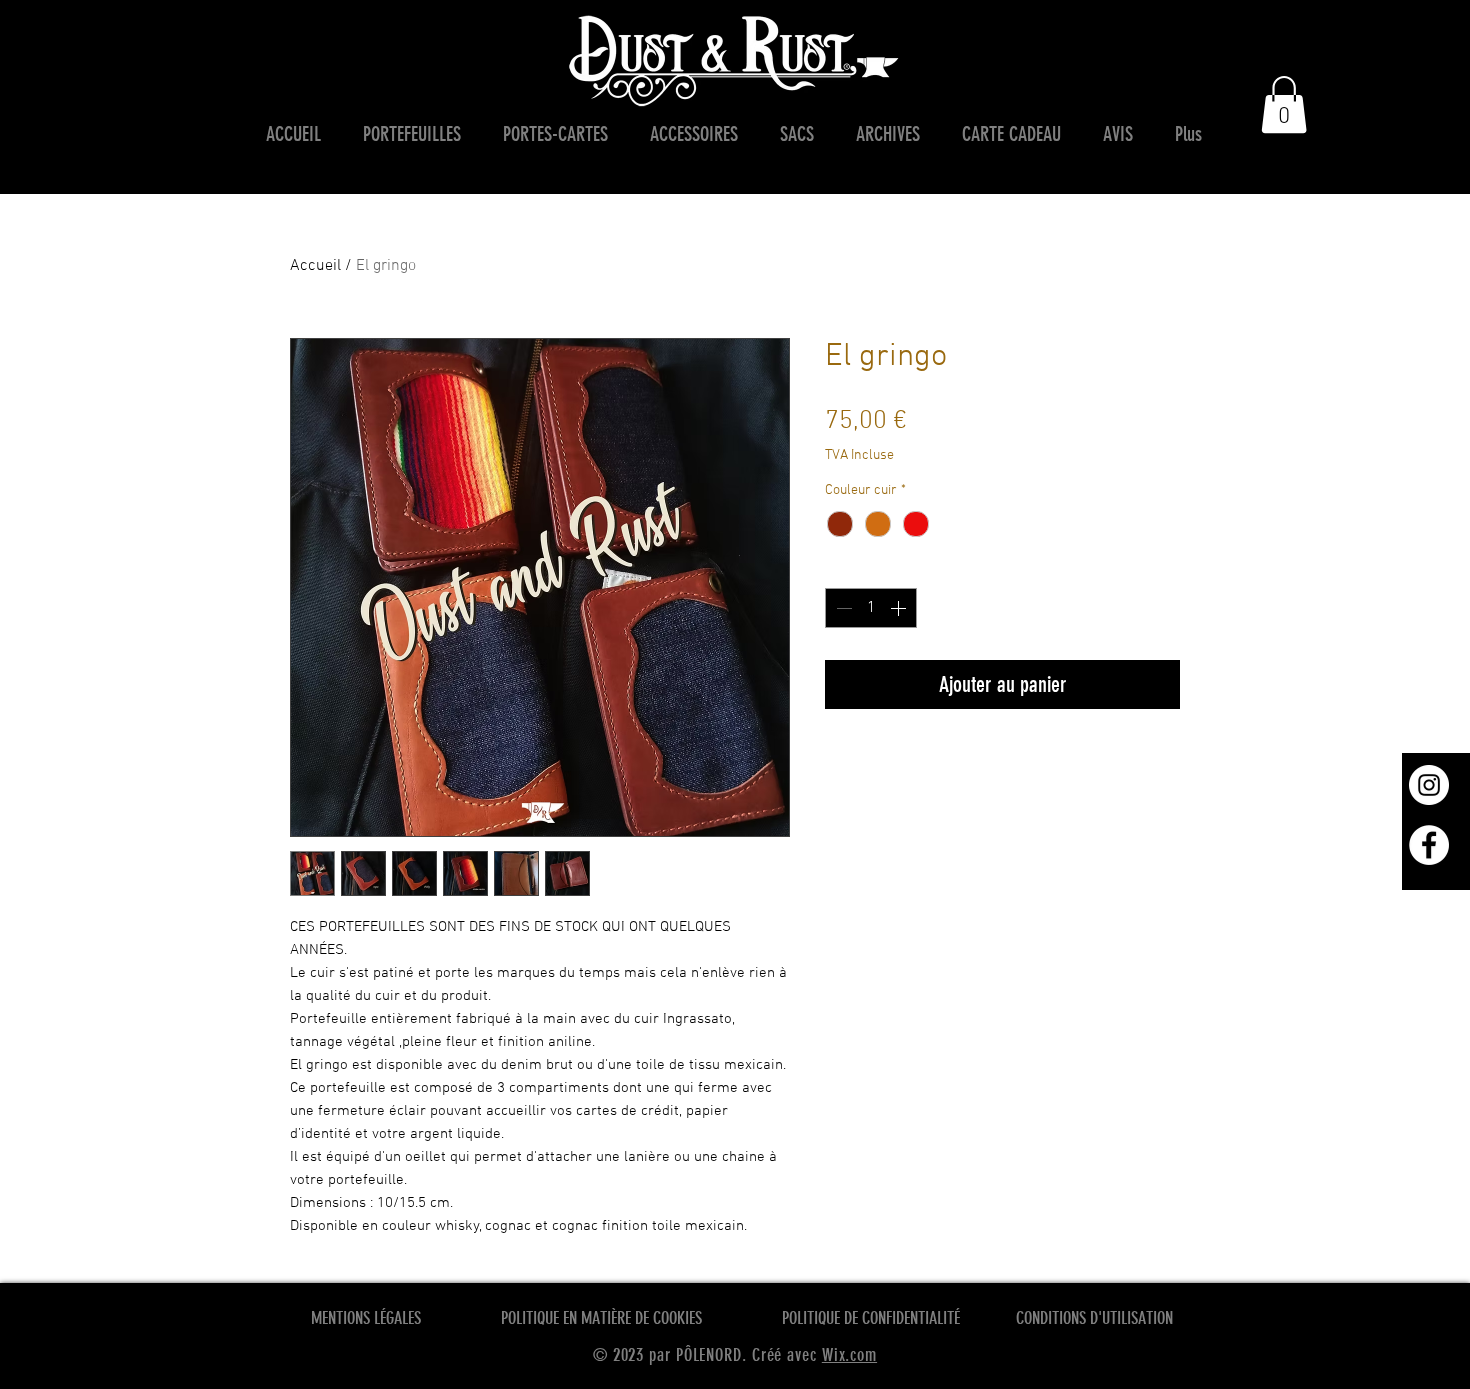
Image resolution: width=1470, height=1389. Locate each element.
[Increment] (900, 608)
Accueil (315, 266)
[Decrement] (842, 608)
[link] (1284, 104)
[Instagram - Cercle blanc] (1429, 785)
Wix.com (849, 1355)
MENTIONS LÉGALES (366, 1318)
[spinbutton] (871, 608)
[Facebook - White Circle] (1429, 845)
